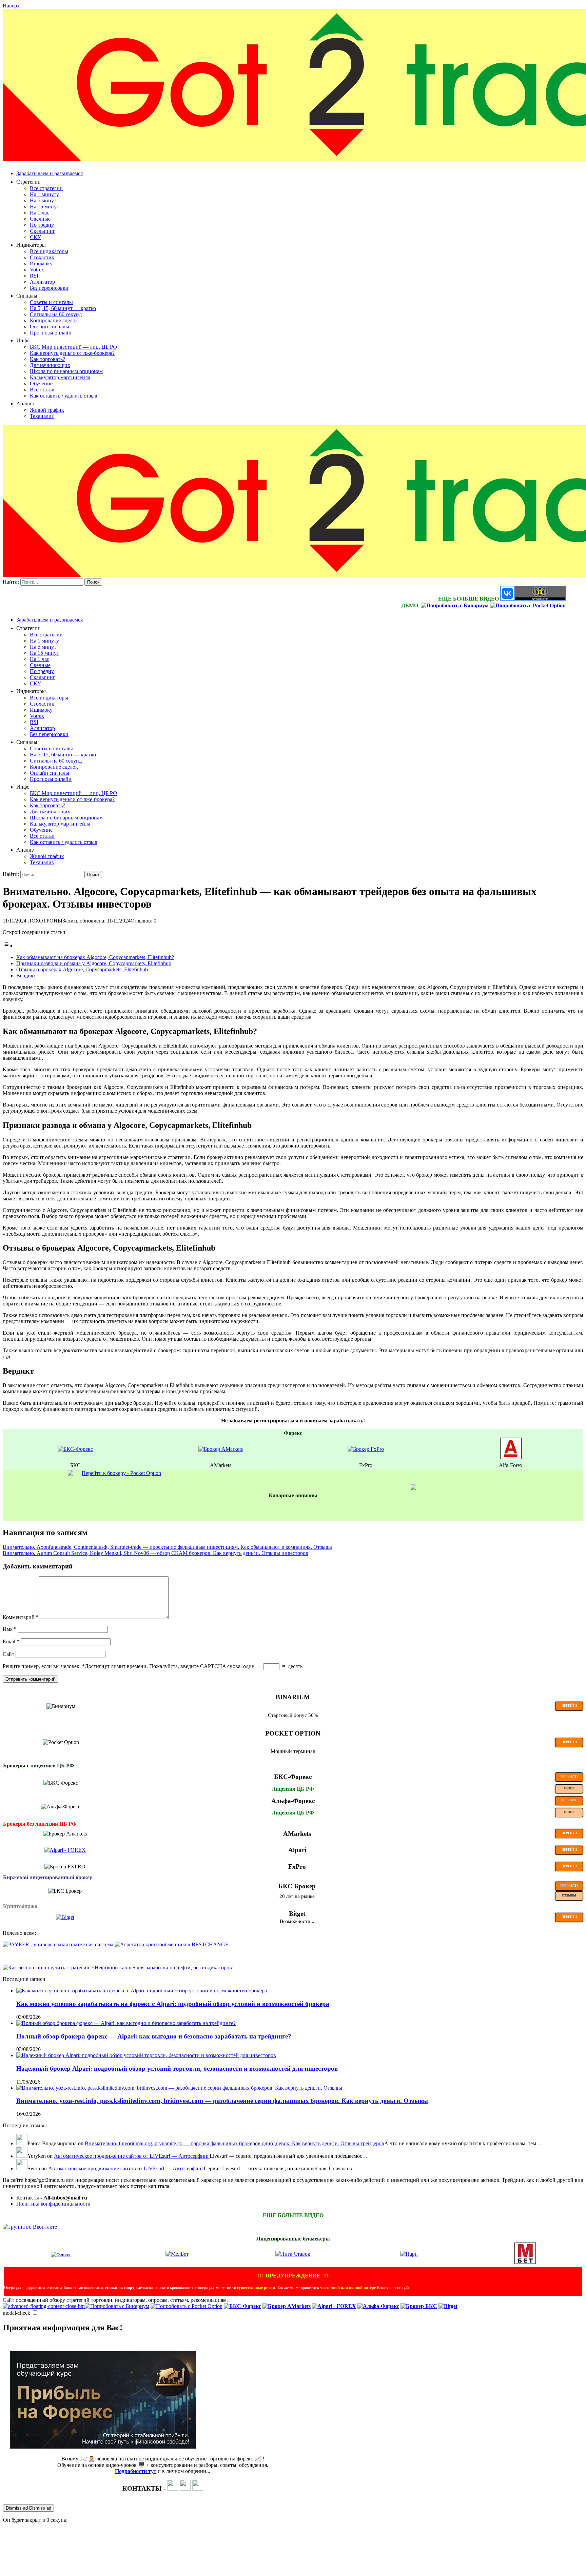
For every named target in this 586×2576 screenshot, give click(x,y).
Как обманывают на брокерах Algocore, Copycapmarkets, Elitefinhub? (95, 957)
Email (11, 1641)
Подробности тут (136, 2471)
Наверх (11, 6)
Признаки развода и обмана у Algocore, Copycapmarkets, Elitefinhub (94, 963)
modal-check (16, 2313)
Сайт (8, 1654)
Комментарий (21, 1617)
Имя (10, 1629)
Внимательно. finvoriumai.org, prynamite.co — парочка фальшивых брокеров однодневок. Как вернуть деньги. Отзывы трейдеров (235, 2143)
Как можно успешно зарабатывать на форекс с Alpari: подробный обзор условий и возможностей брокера (173, 2004)
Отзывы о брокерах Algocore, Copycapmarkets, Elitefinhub (82, 969)
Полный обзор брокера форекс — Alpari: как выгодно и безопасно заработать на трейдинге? (154, 2036)
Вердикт (26, 976)
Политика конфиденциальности (53, 2204)
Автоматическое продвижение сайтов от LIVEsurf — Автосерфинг (132, 2156)
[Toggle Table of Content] (8, 946)
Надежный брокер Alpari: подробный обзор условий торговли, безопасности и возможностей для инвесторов (177, 2068)
